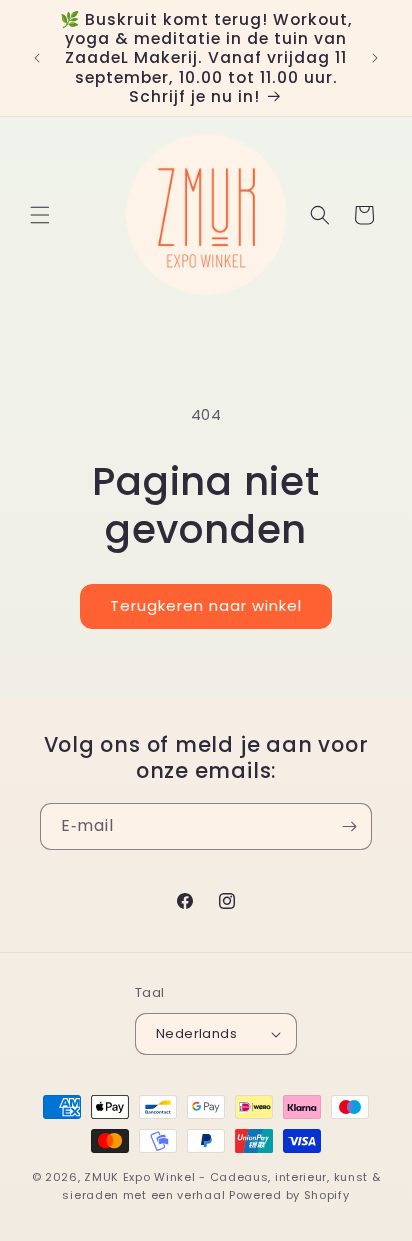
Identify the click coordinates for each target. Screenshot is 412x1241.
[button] (40, 215)
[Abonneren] (349, 826)
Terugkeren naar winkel (206, 605)
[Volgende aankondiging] (375, 58)
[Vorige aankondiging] (37, 58)
